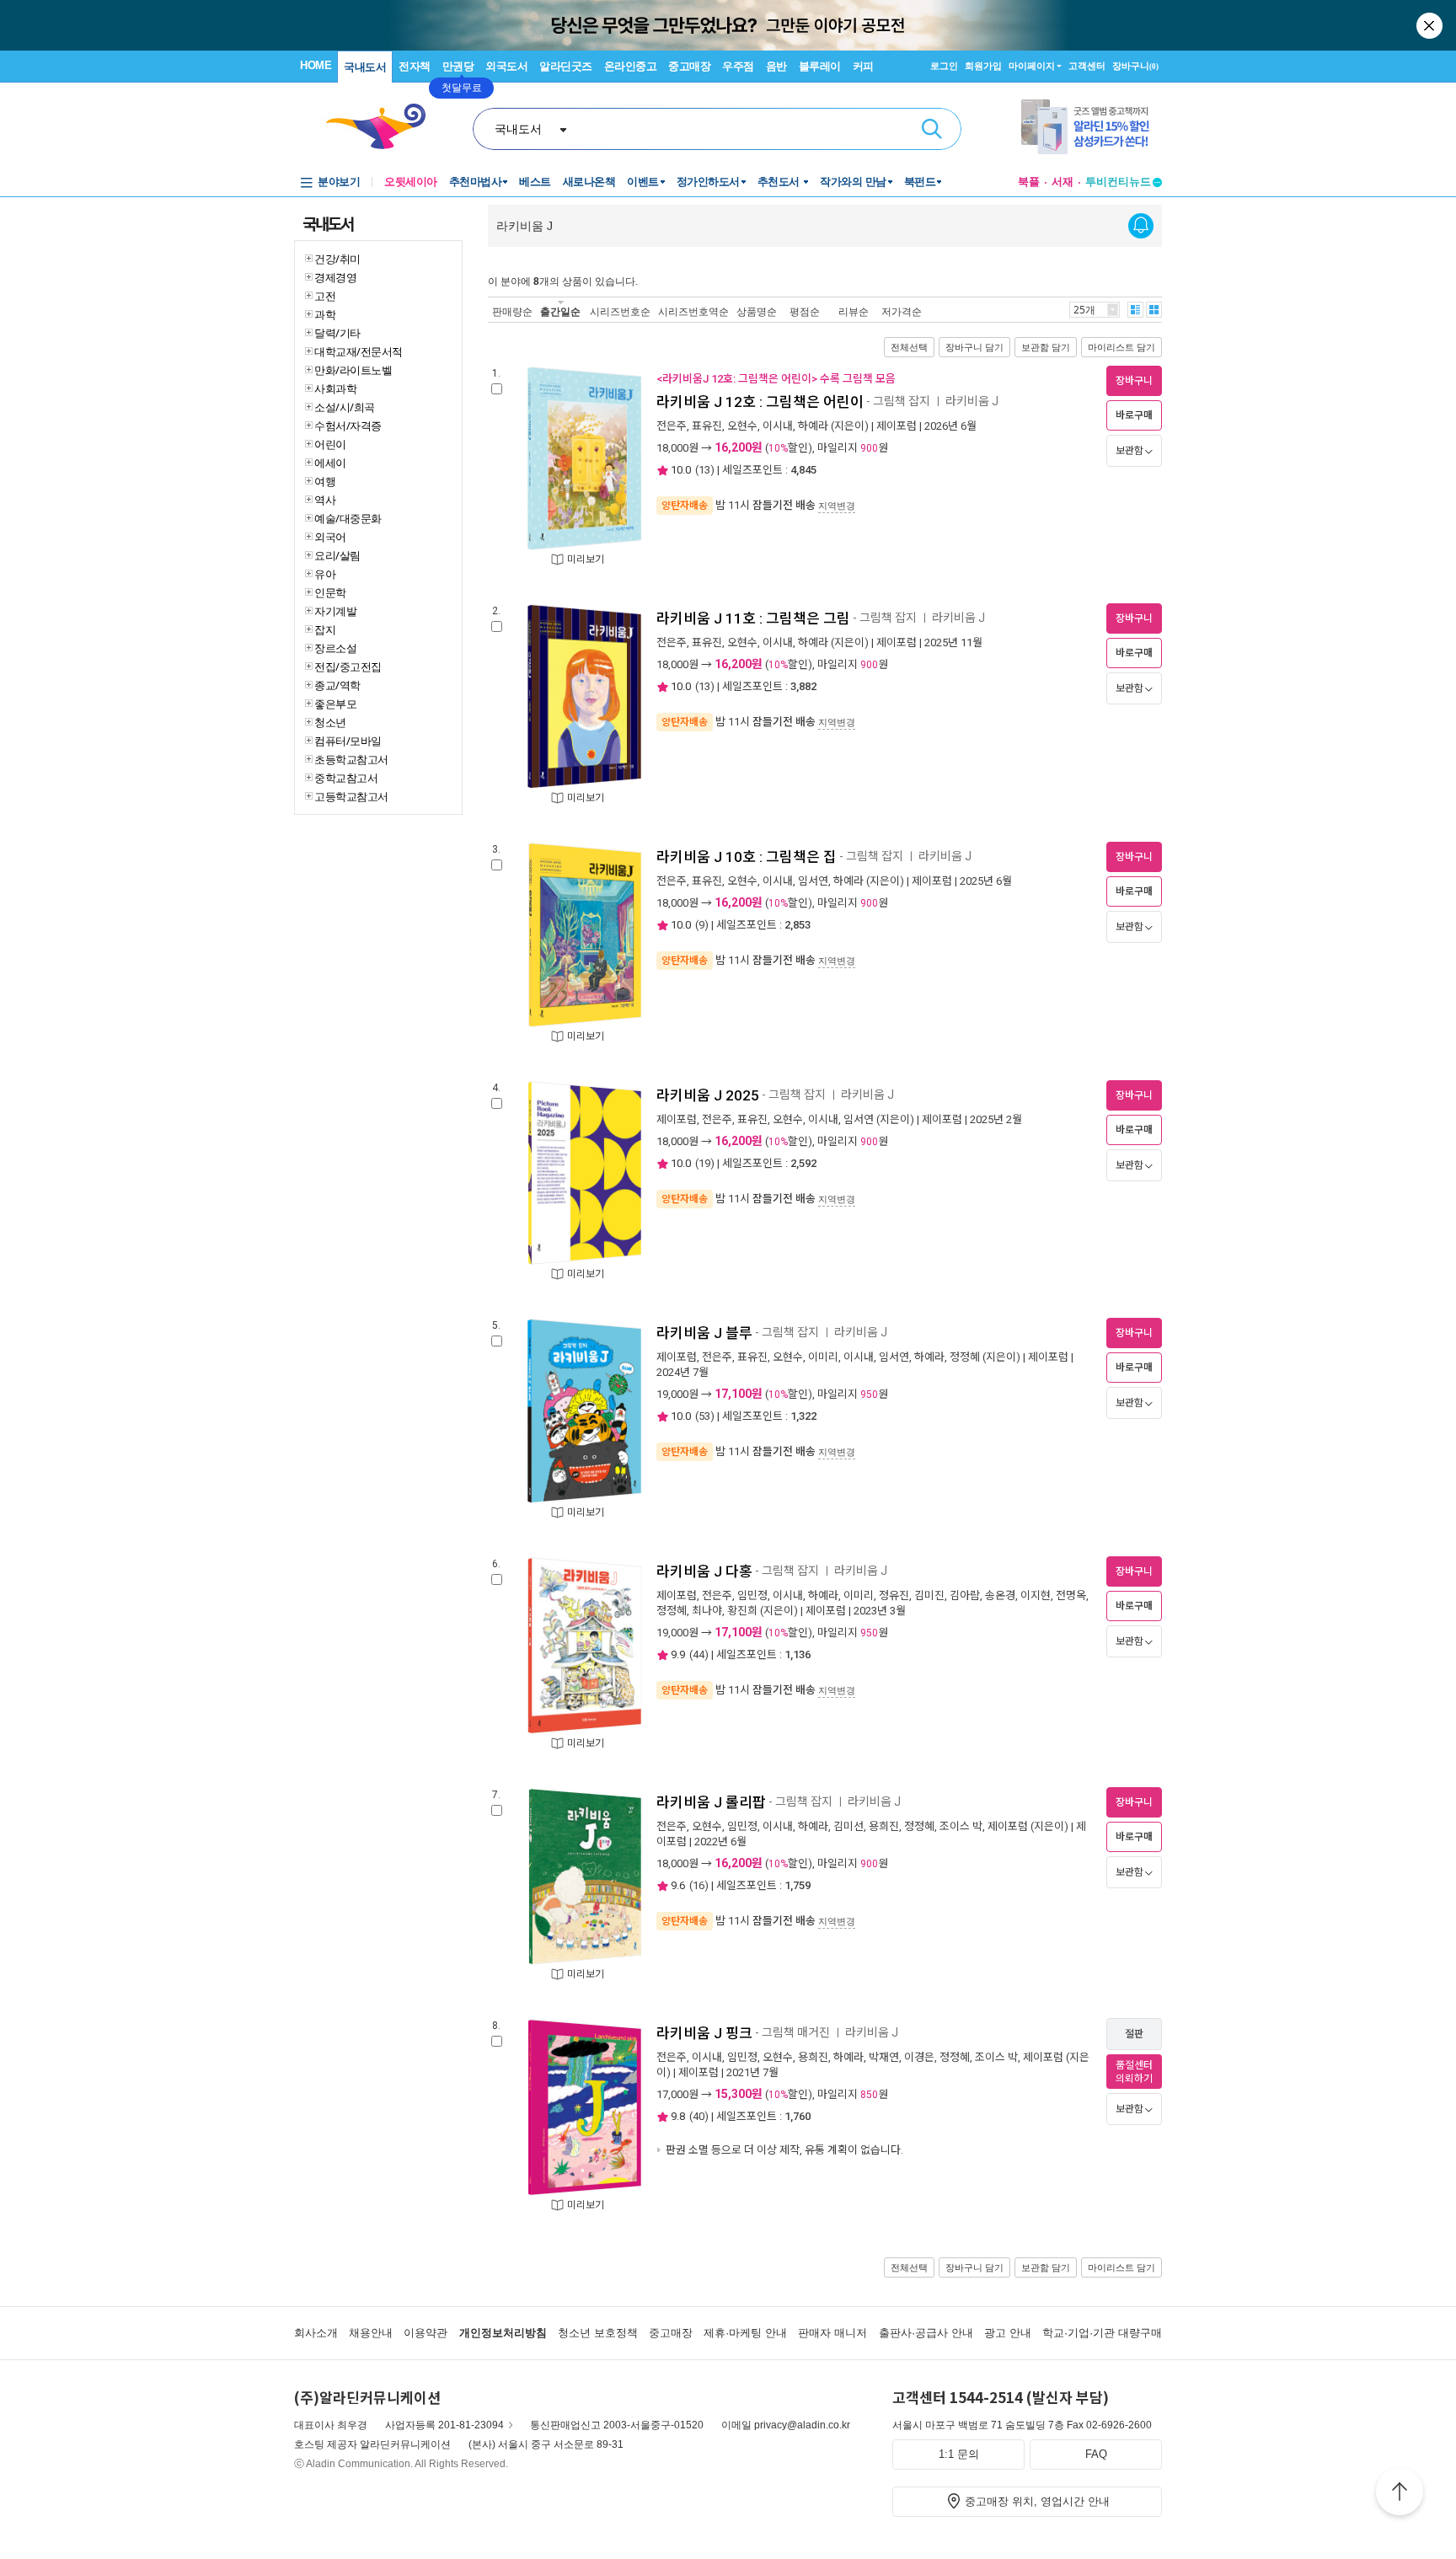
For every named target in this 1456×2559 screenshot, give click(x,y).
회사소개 (316, 2333)
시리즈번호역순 (693, 311)
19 (704, 1163)
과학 (325, 314)
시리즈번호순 (620, 311)
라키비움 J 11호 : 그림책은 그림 (753, 618)
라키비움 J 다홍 (704, 1571)
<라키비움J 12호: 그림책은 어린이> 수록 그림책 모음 (776, 379)
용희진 (884, 1826)
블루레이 (820, 66)
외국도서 (506, 66)
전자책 (415, 66)
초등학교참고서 (351, 759)
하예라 (813, 426)
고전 (325, 296)
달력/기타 (337, 333)
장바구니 (1135, 66)
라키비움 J (973, 402)
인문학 (330, 592)
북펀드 (920, 182)
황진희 (742, 1611)
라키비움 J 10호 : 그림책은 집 (747, 857)
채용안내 (371, 2333)
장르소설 (335, 648)
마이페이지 (1032, 66)
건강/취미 (337, 259)
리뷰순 (854, 311)
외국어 (330, 537)
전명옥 (1071, 1595)
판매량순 (512, 311)
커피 (863, 66)
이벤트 (643, 182)
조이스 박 (961, 1826)
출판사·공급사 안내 (926, 2333)
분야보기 (339, 182)
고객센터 (1087, 66)
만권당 (458, 66)
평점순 (805, 311)
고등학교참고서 (351, 796)
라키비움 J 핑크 (704, 2033)
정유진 (894, 1595)
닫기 (1431, 25)
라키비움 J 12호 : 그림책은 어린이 (760, 402)
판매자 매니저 (832, 2333)
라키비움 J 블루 (704, 1333)
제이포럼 (897, 426)
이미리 (823, 1357)
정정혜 (965, 1357)
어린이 (330, 444)
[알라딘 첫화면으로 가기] (383, 127)
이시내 (778, 426)
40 (699, 2116)
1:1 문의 (959, 2454)
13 (704, 470)
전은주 (672, 426)
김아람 (965, 1595)
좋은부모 (335, 704)
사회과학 (335, 388)
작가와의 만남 (853, 182)
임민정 (752, 1595)
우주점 (738, 66)
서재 (1063, 182)
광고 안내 (1008, 2333)
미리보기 (586, 559)
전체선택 (909, 347)
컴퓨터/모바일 (348, 741)
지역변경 (837, 506)
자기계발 (335, 611)
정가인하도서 (708, 182)
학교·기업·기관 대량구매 (1102, 2333)
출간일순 (560, 311)
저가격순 (902, 311)
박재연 (884, 2057)
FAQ (1096, 2454)
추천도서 (780, 182)
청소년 (330, 722)
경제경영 (335, 277)
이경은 (919, 2057)
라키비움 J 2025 (708, 1095)
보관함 (1129, 451)
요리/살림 (337, 555)
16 (699, 1885)
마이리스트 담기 (1121, 347)
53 (704, 1416)
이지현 (1036, 1595)
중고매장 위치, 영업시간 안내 (1037, 2501)
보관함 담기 (1046, 347)
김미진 (929, 1595)
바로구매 (1134, 415)
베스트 (535, 182)
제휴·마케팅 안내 (745, 2333)
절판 (1134, 2034)
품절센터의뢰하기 (1134, 2072)
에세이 (330, 463)
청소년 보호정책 (598, 2333)
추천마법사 (476, 182)
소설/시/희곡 (345, 407)
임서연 (813, 881)
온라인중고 (631, 66)
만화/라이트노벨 (353, 370)
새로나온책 (589, 182)
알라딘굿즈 (566, 66)
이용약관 (426, 2333)
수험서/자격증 (348, 426)
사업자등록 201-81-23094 (444, 2425)
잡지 (325, 629)
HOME (316, 65)
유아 (325, 574)
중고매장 (689, 66)
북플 (1029, 182)
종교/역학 (337, 685)
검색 (932, 129)
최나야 (707, 1611)
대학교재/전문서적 (359, 351)
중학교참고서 (346, 778)
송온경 (1000, 1595)
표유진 (707, 426)
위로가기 (1400, 2494)
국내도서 (365, 67)
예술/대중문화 (348, 518)
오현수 (742, 426)
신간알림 (1141, 226)
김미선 (848, 1826)
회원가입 (983, 66)
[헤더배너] (1092, 127)
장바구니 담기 (974, 347)
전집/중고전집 (348, 667)
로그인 (944, 66)
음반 (776, 66)
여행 (325, 481)
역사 (325, 500)
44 (699, 1654)
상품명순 (757, 311)
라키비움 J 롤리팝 (711, 1802)
